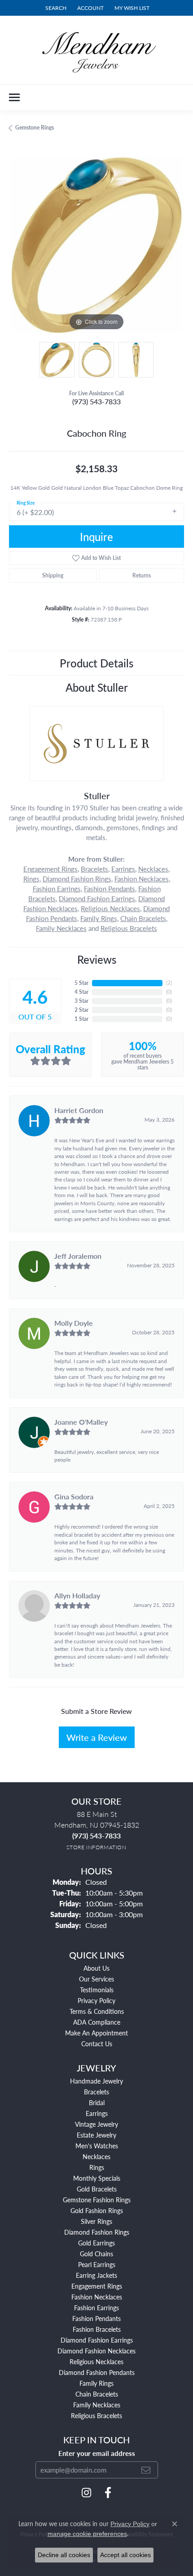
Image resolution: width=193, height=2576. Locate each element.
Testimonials (97, 1990)
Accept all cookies (125, 2555)
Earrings (123, 869)
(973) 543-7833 (96, 401)
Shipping (53, 575)
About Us (96, 1968)
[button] (55, 8)
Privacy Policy (96, 2000)
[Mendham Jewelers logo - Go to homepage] (96, 50)
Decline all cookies (64, 2555)
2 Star (81, 1010)
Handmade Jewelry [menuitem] (96, 2081)
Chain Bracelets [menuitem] (97, 2394)
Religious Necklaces (110, 908)
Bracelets (94, 869)
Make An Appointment (96, 2033)
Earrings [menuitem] (97, 2113)
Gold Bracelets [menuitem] (97, 2189)
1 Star (81, 1019)
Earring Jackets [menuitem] (96, 2275)
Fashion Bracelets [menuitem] (97, 2329)
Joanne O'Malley (81, 1422)
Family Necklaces (61, 928)
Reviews (97, 959)
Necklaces (153, 869)
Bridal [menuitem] (97, 2102)
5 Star (81, 983)
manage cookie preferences (87, 2534)
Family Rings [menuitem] (96, 2383)
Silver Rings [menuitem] (96, 2221)
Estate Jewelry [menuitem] (96, 2135)
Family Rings (99, 918)
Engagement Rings (50, 869)
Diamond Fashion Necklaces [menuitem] (96, 2351)
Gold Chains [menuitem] (96, 2254)
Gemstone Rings (35, 127)
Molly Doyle (74, 1323)
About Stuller (97, 687)
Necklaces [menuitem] (96, 2156)
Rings (31, 879)
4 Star (81, 992)
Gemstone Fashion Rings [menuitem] (97, 2200)
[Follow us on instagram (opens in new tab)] (86, 2493)
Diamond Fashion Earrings (97, 899)
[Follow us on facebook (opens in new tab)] (108, 2493)
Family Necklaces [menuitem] (97, 2405)
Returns (142, 575)
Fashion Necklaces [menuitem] (97, 2297)
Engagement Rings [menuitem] (97, 2286)
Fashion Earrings (57, 889)
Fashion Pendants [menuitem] (96, 2318)
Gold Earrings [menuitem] (96, 2243)
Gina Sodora (74, 1496)
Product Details (96, 663)
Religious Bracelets (129, 928)
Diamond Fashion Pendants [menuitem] (97, 2372)
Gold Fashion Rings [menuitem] (97, 2210)
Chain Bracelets (143, 918)
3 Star (81, 1001)
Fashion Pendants (110, 889)
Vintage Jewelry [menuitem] (96, 2124)
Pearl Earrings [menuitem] (97, 2264)
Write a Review (97, 1737)
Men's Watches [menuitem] (97, 2146)
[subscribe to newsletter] (146, 2470)
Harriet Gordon (79, 1110)
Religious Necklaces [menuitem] (96, 2361)
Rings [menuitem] (97, 2167)
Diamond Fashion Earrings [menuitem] (97, 2340)
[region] (96, 245)
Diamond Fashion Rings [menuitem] (97, 2232)
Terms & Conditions (97, 2011)
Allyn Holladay (77, 1595)
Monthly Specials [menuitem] (97, 2178)
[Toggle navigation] (14, 97)
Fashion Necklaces (142, 879)
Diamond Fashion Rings (77, 879)
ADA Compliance (97, 2022)
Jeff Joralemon (78, 1256)
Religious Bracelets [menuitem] (96, 2415)
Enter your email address (97, 2453)
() (169, 983)
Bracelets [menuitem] (96, 2092)
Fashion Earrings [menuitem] (96, 2308)
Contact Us (97, 2044)
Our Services (96, 1979)
